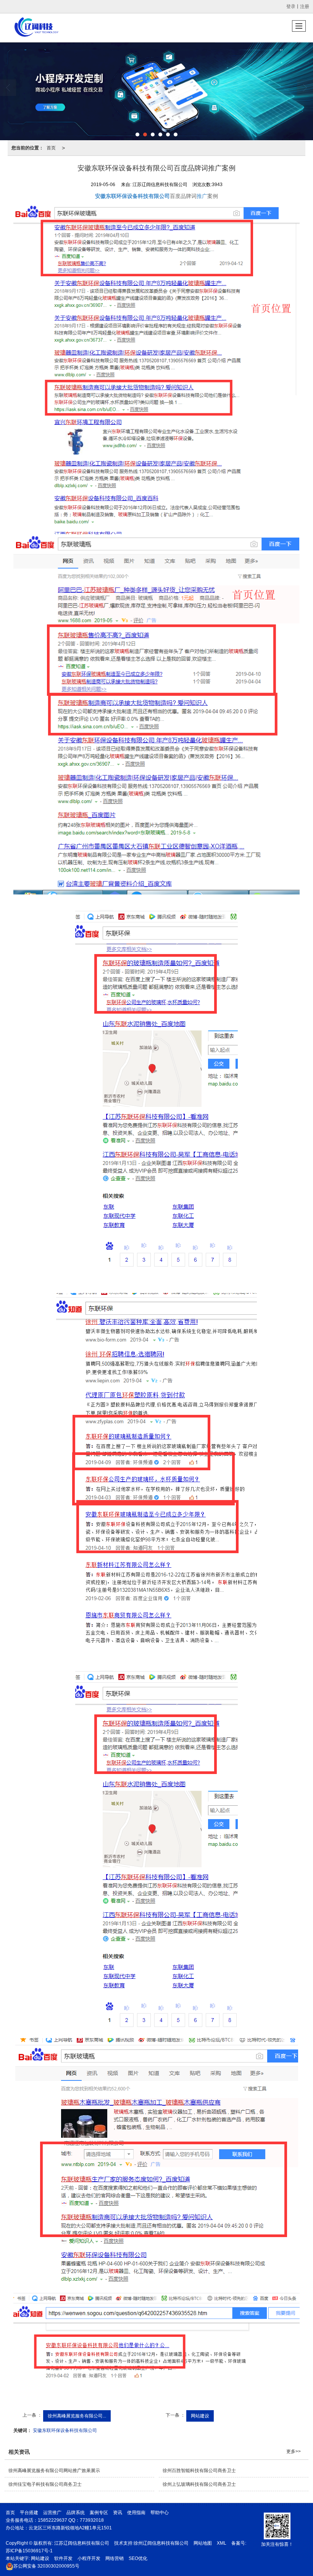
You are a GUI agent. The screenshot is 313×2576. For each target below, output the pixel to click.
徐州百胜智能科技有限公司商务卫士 (199, 2471)
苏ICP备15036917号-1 (29, 2551)
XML (222, 2543)
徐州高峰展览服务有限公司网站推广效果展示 (54, 2471)
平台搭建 (30, 2513)
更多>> (294, 2451)
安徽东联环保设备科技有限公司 (65, 2430)
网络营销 (115, 2558)
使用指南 (137, 2513)
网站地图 (203, 2543)
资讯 (118, 2513)
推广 (202, 196)
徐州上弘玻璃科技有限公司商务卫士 (199, 2484)
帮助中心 (160, 2513)
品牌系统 (76, 2513)
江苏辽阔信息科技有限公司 (82, 2543)
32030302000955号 (46, 2566)
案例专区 (99, 2513)
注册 (305, 6)
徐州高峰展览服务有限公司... (77, 2416)
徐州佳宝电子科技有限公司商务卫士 (45, 2484)
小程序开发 (89, 2558)
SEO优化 (138, 2558)
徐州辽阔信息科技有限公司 (161, 2543)
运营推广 (52, 2513)
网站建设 (200, 2416)
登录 (291, 6)
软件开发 (63, 2558)
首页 (51, 148)
